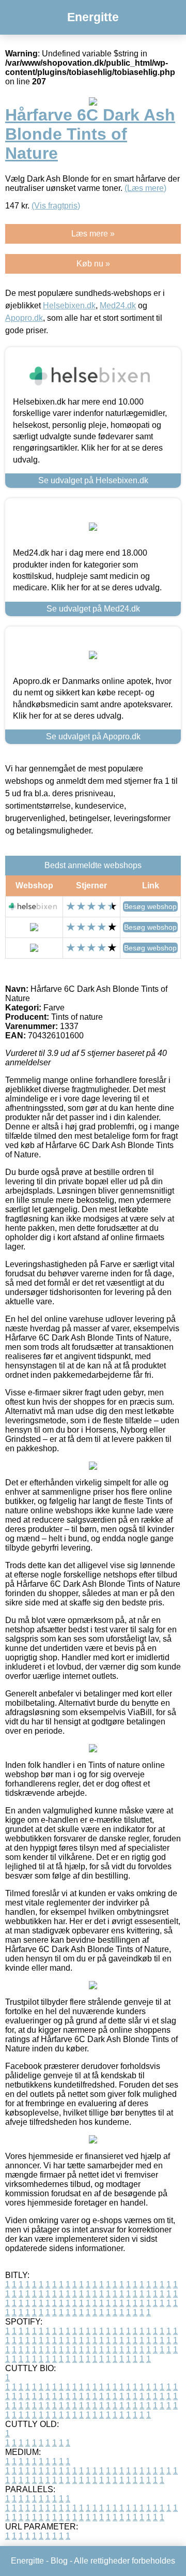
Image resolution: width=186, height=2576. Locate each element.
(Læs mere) (145, 188)
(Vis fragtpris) (56, 206)
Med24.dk (118, 306)
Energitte (93, 17)
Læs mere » (93, 234)
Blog (59, 2561)
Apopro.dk (24, 318)
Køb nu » (93, 264)
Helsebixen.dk (69, 306)
